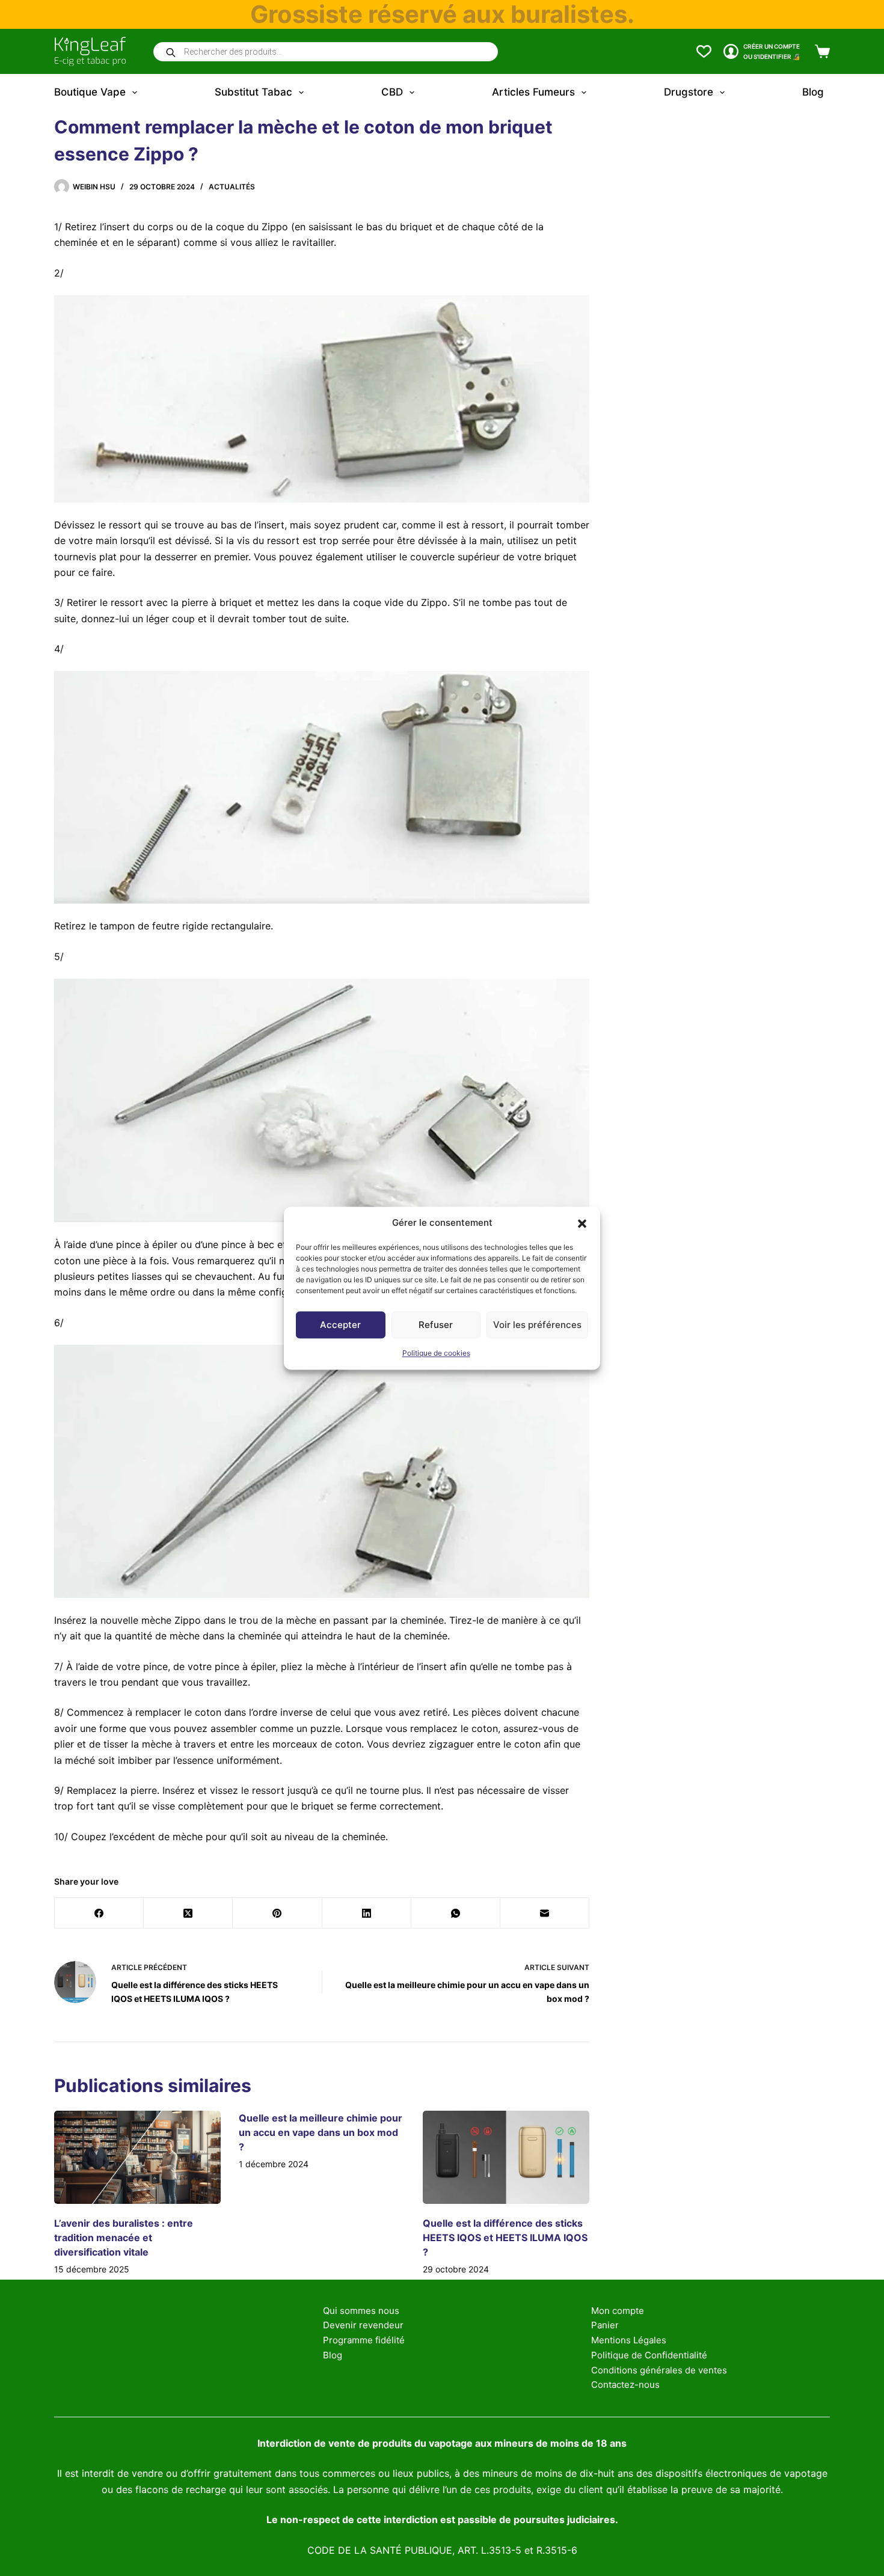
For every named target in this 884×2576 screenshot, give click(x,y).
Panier (605, 2325)
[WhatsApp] (456, 1913)
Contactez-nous (625, 2385)
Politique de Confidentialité (649, 2355)
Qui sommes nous (361, 2311)
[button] (582, 1223)
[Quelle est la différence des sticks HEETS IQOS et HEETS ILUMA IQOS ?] (506, 2158)
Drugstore (689, 92)
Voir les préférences (537, 1325)
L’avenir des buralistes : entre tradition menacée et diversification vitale (124, 2238)
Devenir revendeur (363, 2325)
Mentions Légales (629, 2340)
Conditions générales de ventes (659, 2370)
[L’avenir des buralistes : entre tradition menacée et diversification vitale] (137, 2158)
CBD (392, 92)
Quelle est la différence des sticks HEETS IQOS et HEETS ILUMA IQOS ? (505, 2238)
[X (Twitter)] (188, 1913)
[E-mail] (545, 1913)
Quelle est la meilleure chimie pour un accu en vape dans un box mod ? (321, 2132)
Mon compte (618, 2311)
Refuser (436, 1325)
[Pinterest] (277, 1913)
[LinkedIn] (367, 1913)
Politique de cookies (436, 1354)
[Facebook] (99, 1913)
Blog (813, 92)
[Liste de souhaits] (704, 51)
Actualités (232, 187)
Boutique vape (90, 92)
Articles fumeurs (533, 92)
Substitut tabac (253, 92)
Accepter (340, 1325)
